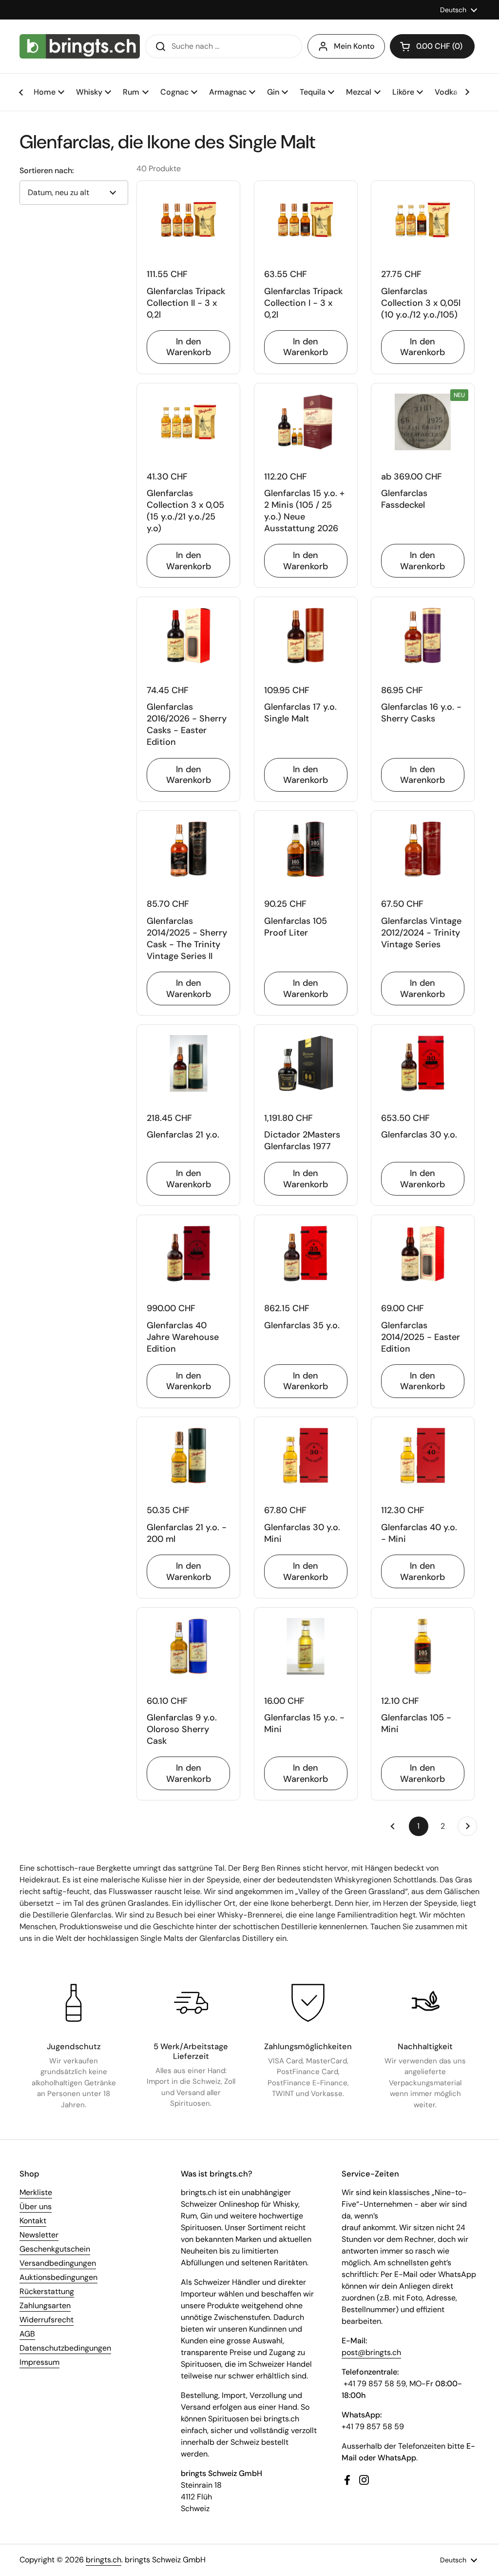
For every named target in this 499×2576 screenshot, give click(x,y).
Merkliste (36, 2192)
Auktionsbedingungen (58, 2277)
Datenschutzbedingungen (65, 2348)
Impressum (39, 2362)
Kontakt (33, 2221)
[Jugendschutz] (74, 2003)
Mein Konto (354, 46)
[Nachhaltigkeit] (425, 2003)
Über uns (36, 2207)
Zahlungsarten (45, 2306)
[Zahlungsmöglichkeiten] (308, 2003)
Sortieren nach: (47, 171)
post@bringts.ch (371, 2352)
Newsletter (39, 2235)
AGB (27, 2334)
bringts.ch (104, 2560)
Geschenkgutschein (55, 2249)
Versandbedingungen (58, 2263)
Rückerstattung (47, 2291)
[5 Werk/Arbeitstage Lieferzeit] (191, 2003)
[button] (432, 46)
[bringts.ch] (80, 46)
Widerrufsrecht (47, 2320)
